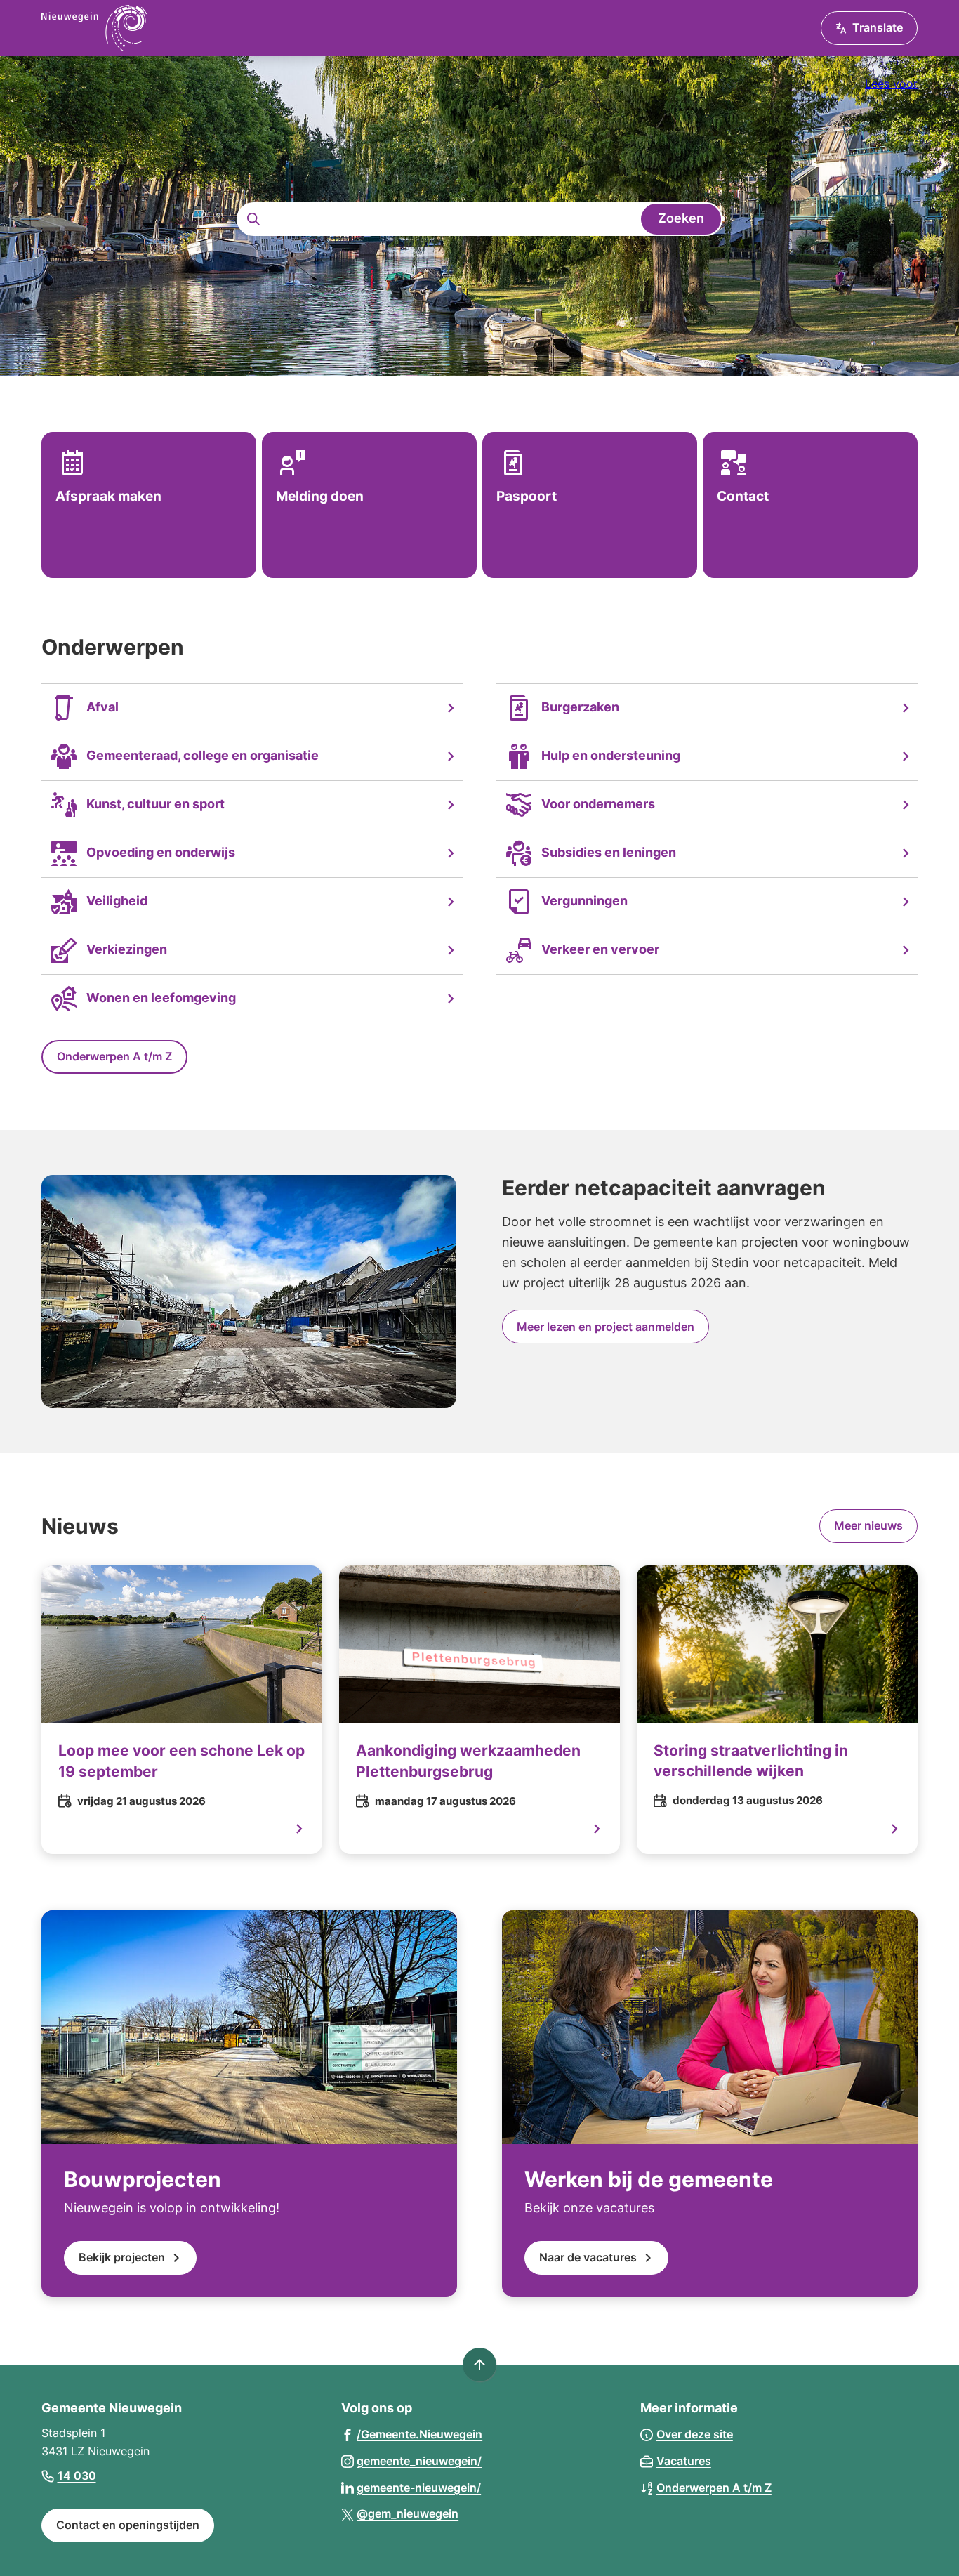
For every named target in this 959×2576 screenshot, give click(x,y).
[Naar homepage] (94, 28)
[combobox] (479, 219)
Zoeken (681, 218)
